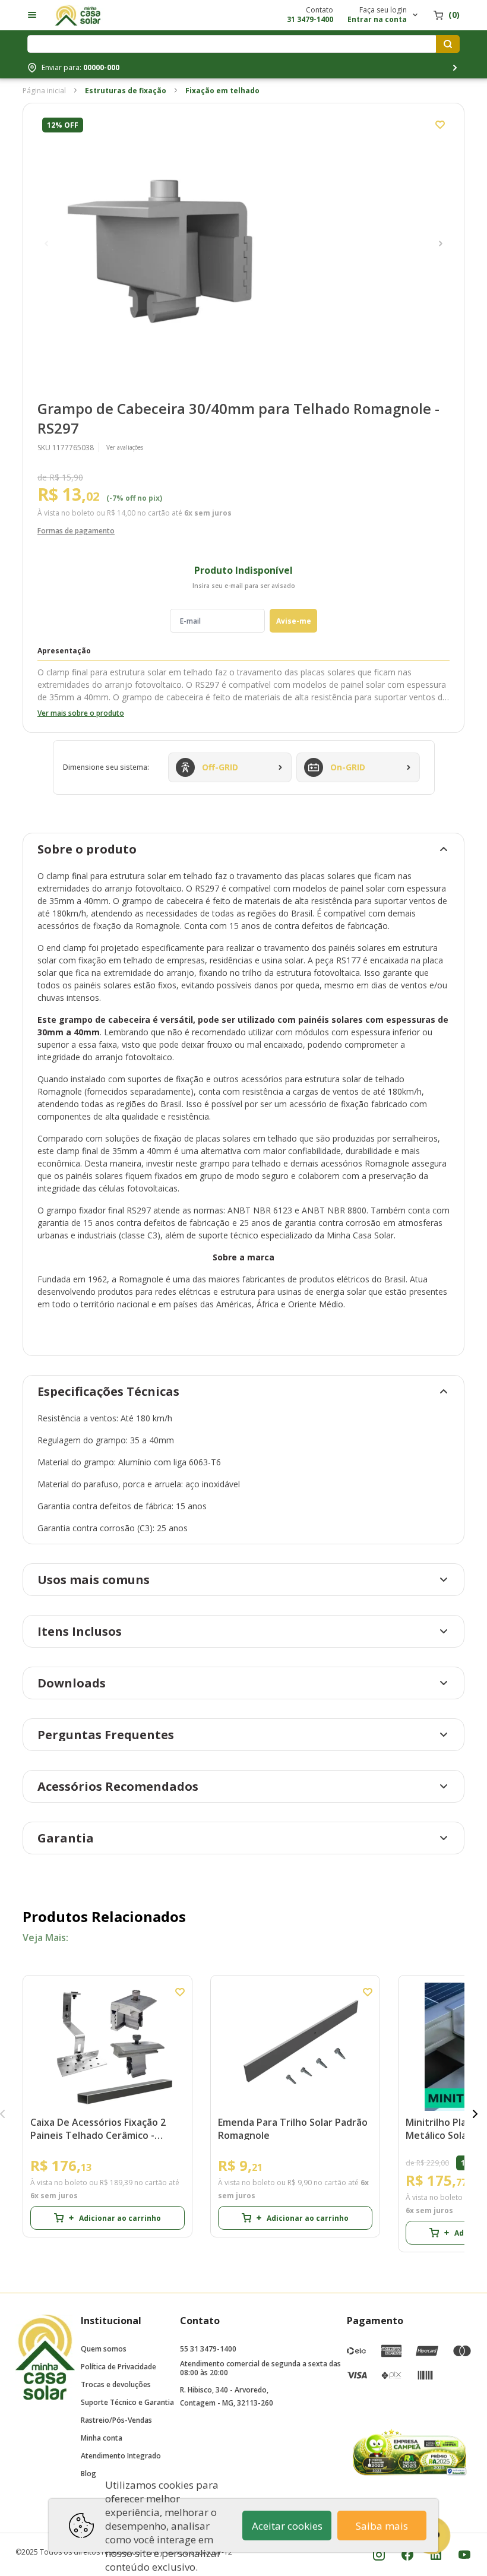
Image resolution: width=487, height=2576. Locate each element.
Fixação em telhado (222, 91)
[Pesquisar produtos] (448, 44)
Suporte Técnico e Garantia (127, 2402)
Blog (88, 2474)
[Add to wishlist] (440, 125)
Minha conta (102, 2438)
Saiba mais (382, 2526)
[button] (46, 244)
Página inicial (44, 91)
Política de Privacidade (118, 2367)
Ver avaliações (125, 447)
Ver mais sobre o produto (81, 713)
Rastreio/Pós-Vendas (116, 2420)
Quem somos (104, 2349)
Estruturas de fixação (126, 91)
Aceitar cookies (287, 2526)
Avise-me (294, 621)
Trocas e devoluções (116, 2384)
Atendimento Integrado (121, 2456)
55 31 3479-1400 (208, 2349)
